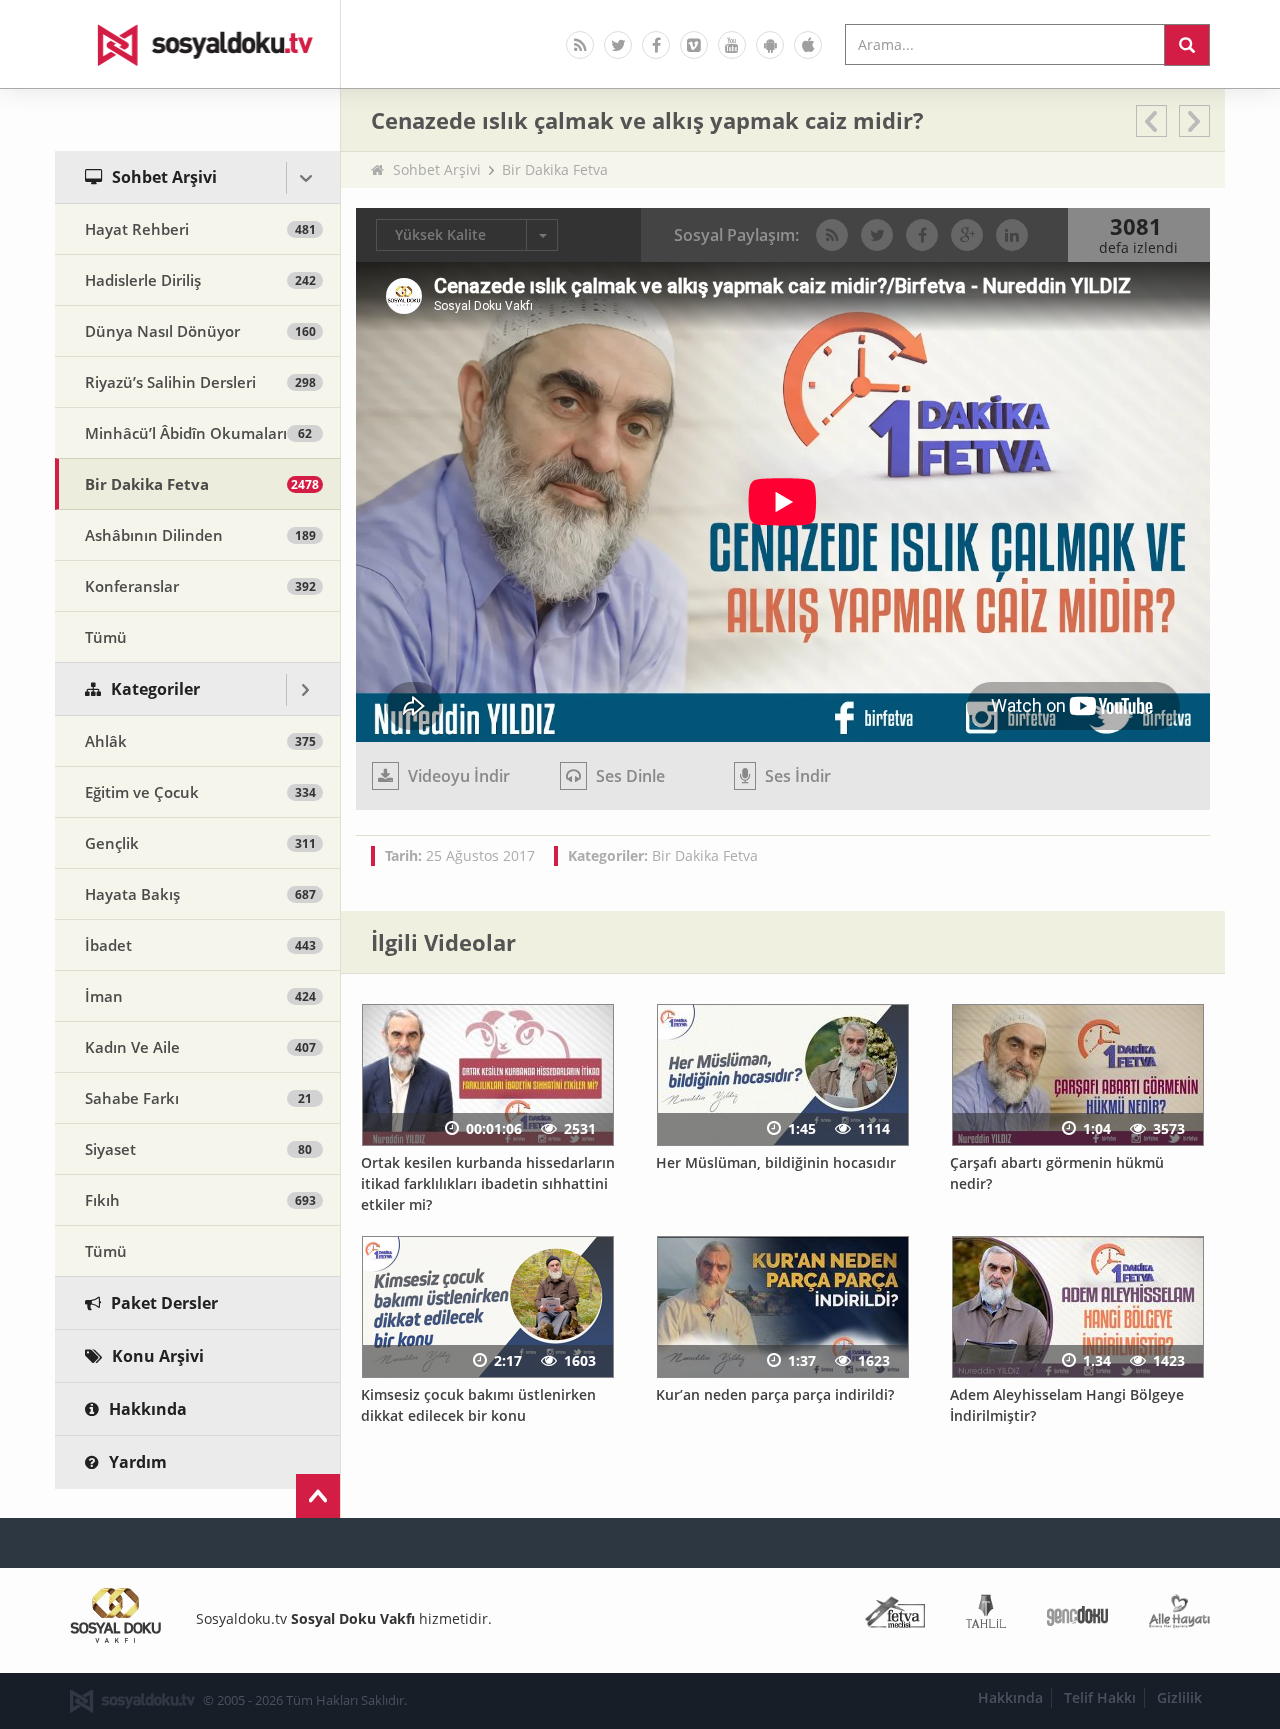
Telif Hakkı (1100, 1697)
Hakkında (1010, 1697)
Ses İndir (796, 776)
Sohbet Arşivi (437, 169)
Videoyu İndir (457, 776)
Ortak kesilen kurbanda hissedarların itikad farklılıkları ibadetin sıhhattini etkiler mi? (488, 1183)
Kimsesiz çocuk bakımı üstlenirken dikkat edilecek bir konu (478, 1405)
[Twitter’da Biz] (618, 45)
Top (318, 1496)
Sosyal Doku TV (198, 44)
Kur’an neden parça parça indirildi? (775, 1394)
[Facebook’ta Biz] (656, 45)
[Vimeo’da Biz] (694, 45)
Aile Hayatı (1179, 1615)
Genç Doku (1077, 1615)
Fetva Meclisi (895, 1615)
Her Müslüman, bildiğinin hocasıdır (776, 1162)
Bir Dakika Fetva (555, 169)
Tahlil (986, 1615)
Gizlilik (1179, 1697)
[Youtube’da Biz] (732, 45)
